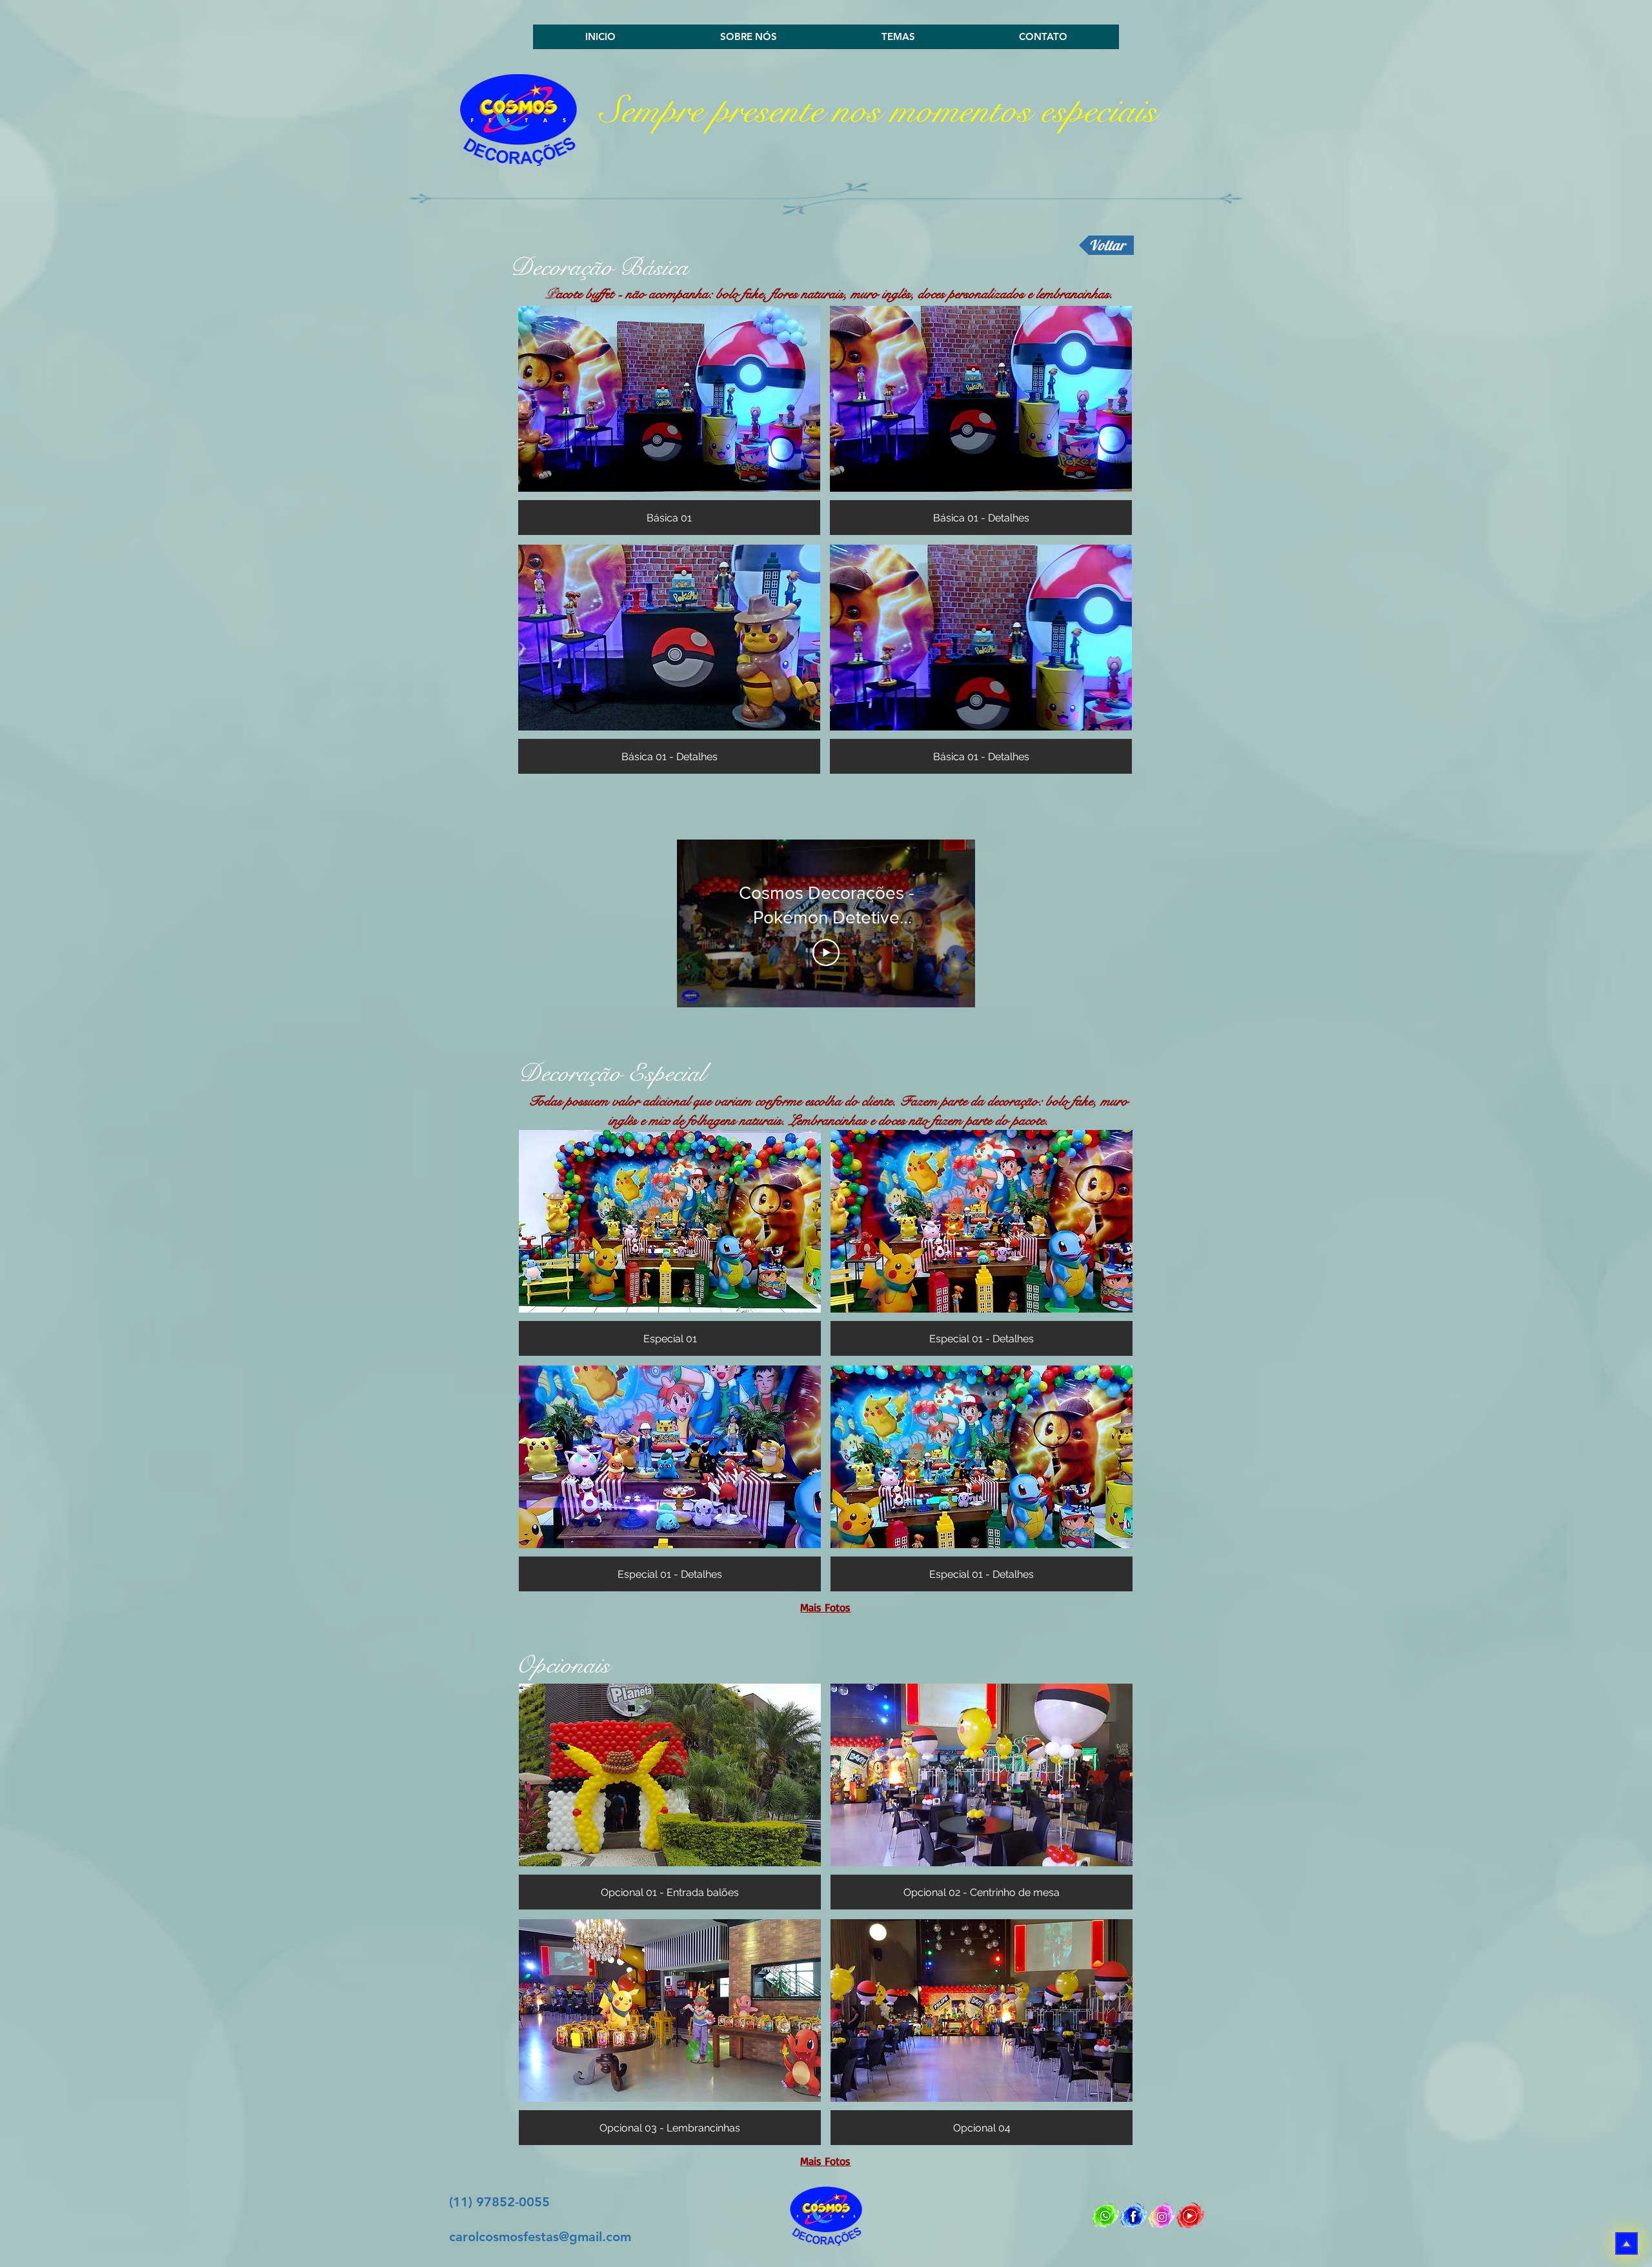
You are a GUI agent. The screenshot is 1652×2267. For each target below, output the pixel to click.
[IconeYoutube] (1190, 2215)
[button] (669, 420)
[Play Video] (826, 952)
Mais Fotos (825, 1607)
